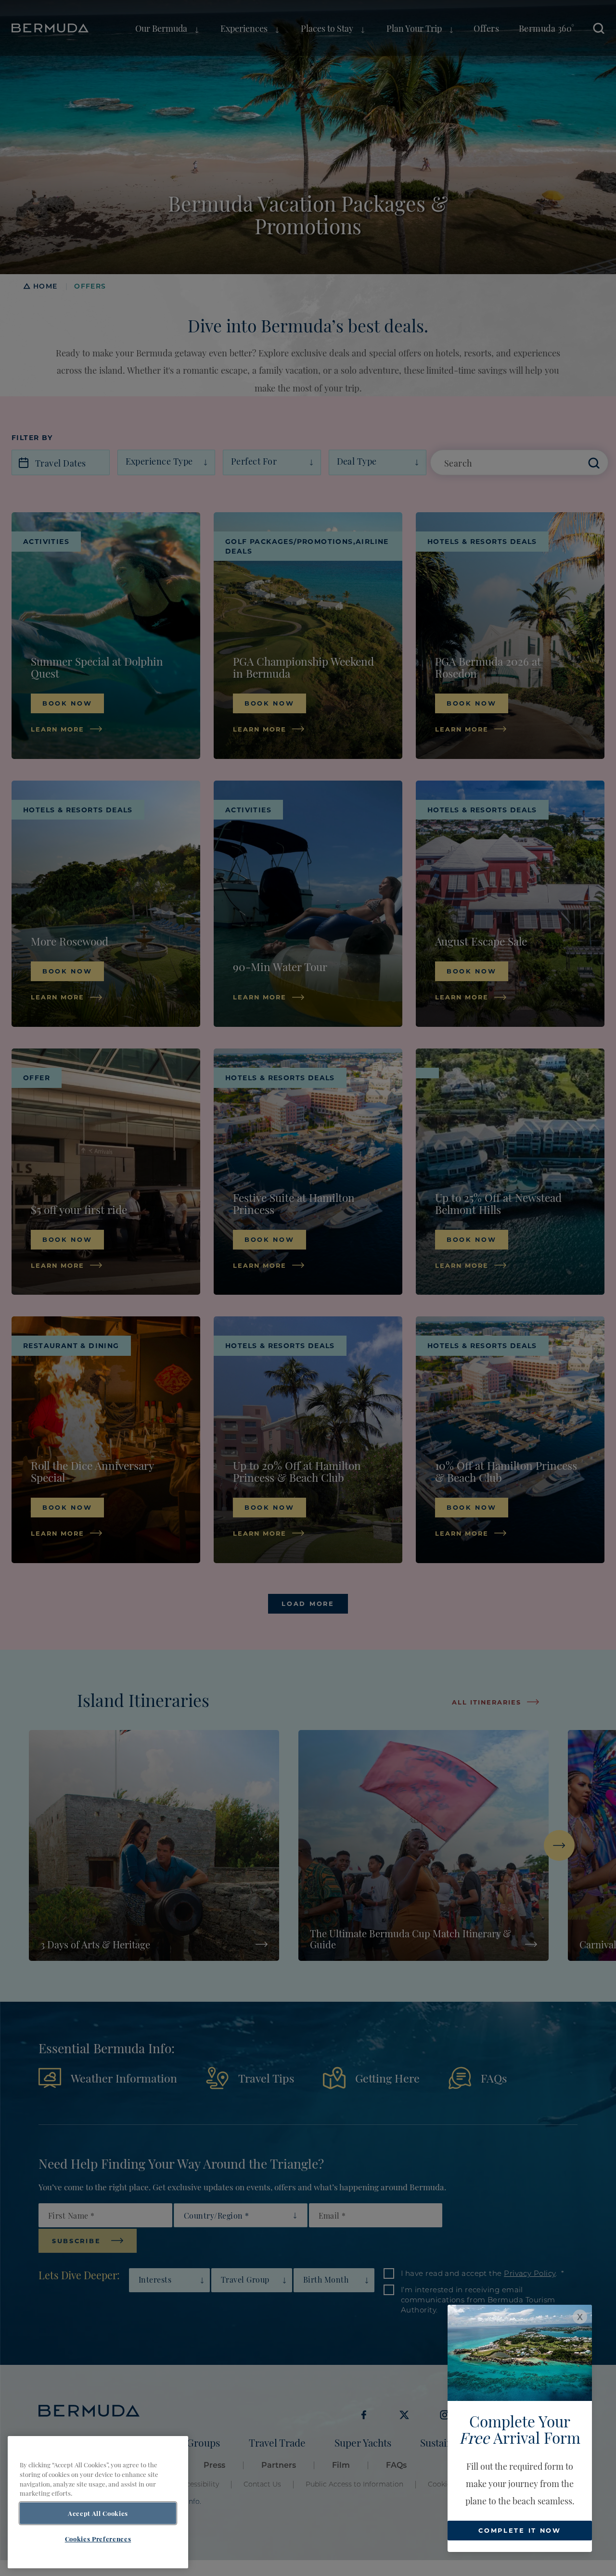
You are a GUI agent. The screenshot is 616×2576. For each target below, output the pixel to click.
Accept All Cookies (98, 2513)
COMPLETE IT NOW (520, 2530)
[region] (98, 2502)
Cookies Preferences (98, 2539)
